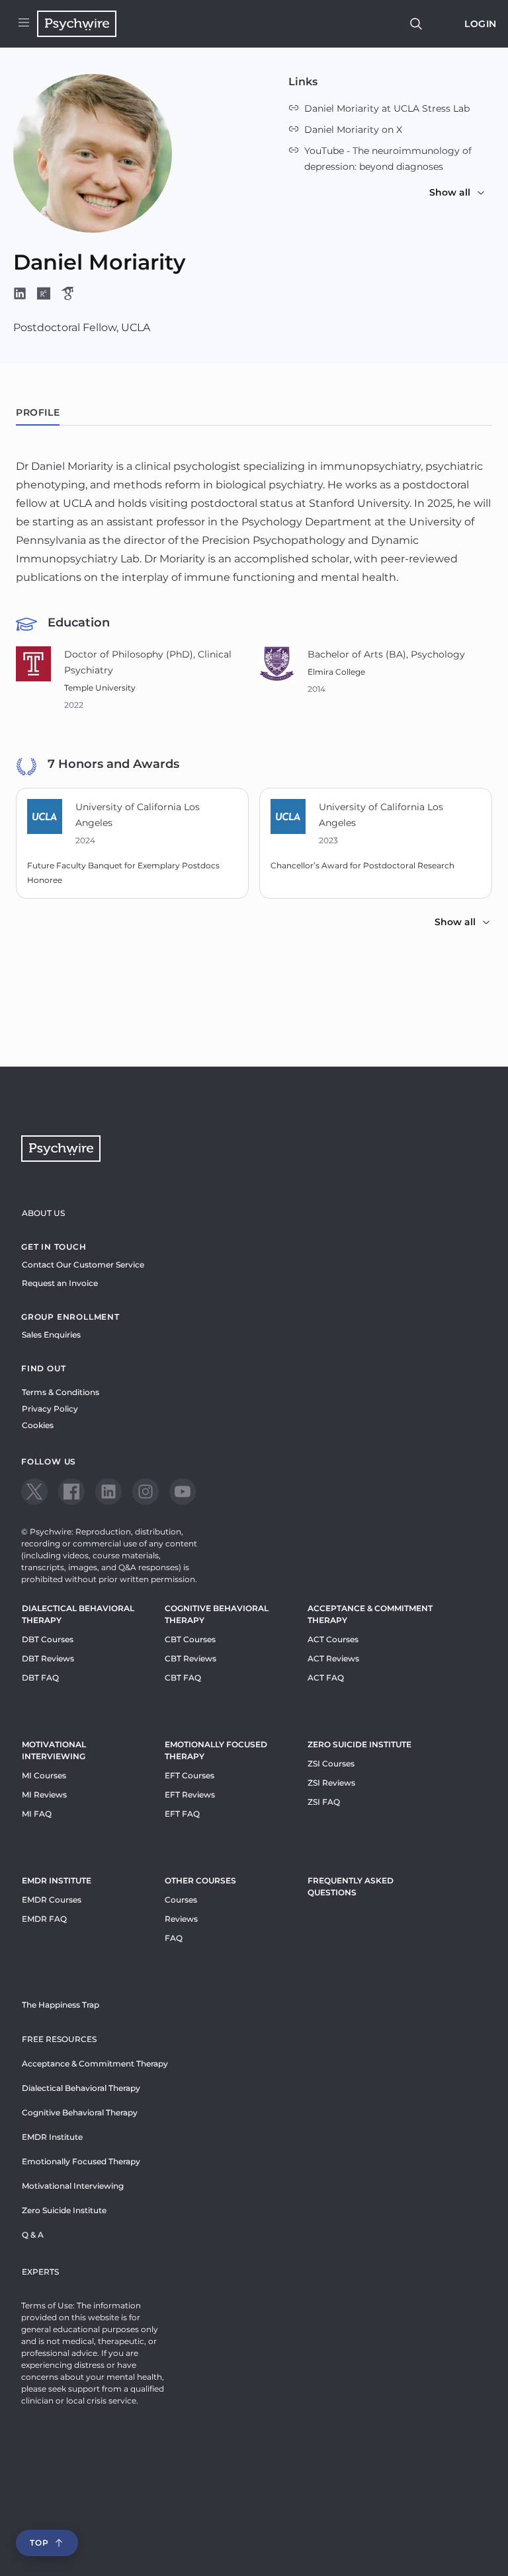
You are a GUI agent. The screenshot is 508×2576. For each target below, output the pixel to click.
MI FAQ (37, 1814)
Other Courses (200, 1880)
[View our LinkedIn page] (108, 1492)
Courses (181, 1900)
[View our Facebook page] (71, 1492)
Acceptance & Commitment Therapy (370, 1614)
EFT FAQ (182, 1814)
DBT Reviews (48, 1658)
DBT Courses (48, 1639)
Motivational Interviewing (54, 1750)
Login (481, 24)
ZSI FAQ (324, 1802)
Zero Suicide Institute (64, 2210)
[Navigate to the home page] (77, 24)
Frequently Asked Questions (351, 1886)
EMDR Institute (57, 1880)
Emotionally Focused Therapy (216, 1750)
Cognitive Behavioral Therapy (217, 1614)
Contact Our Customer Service (83, 1265)
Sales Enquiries (51, 1335)
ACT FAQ (326, 1678)
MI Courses (44, 1775)
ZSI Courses (331, 1763)
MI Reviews (44, 1795)
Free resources (59, 2039)
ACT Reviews (333, 1658)
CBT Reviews (190, 1658)
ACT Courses (333, 1639)
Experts (40, 2272)
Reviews (181, 1919)
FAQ (174, 1938)
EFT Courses (190, 1775)
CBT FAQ (183, 1678)
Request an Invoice (60, 1283)
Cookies (38, 1425)
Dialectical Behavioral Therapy (78, 1614)
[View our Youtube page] (183, 1492)
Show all (450, 192)
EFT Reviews (190, 1795)
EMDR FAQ (44, 1919)
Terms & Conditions (61, 1392)
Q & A (33, 2235)
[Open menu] (24, 24)
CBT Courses (190, 1639)
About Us (43, 1213)
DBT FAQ (40, 1678)
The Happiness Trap (61, 2005)
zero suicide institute (360, 1744)
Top (39, 2543)
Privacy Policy (50, 1409)
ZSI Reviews (331, 1783)
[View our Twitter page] (34, 1492)
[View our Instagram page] (146, 1492)
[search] (416, 24)
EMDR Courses (52, 1900)
